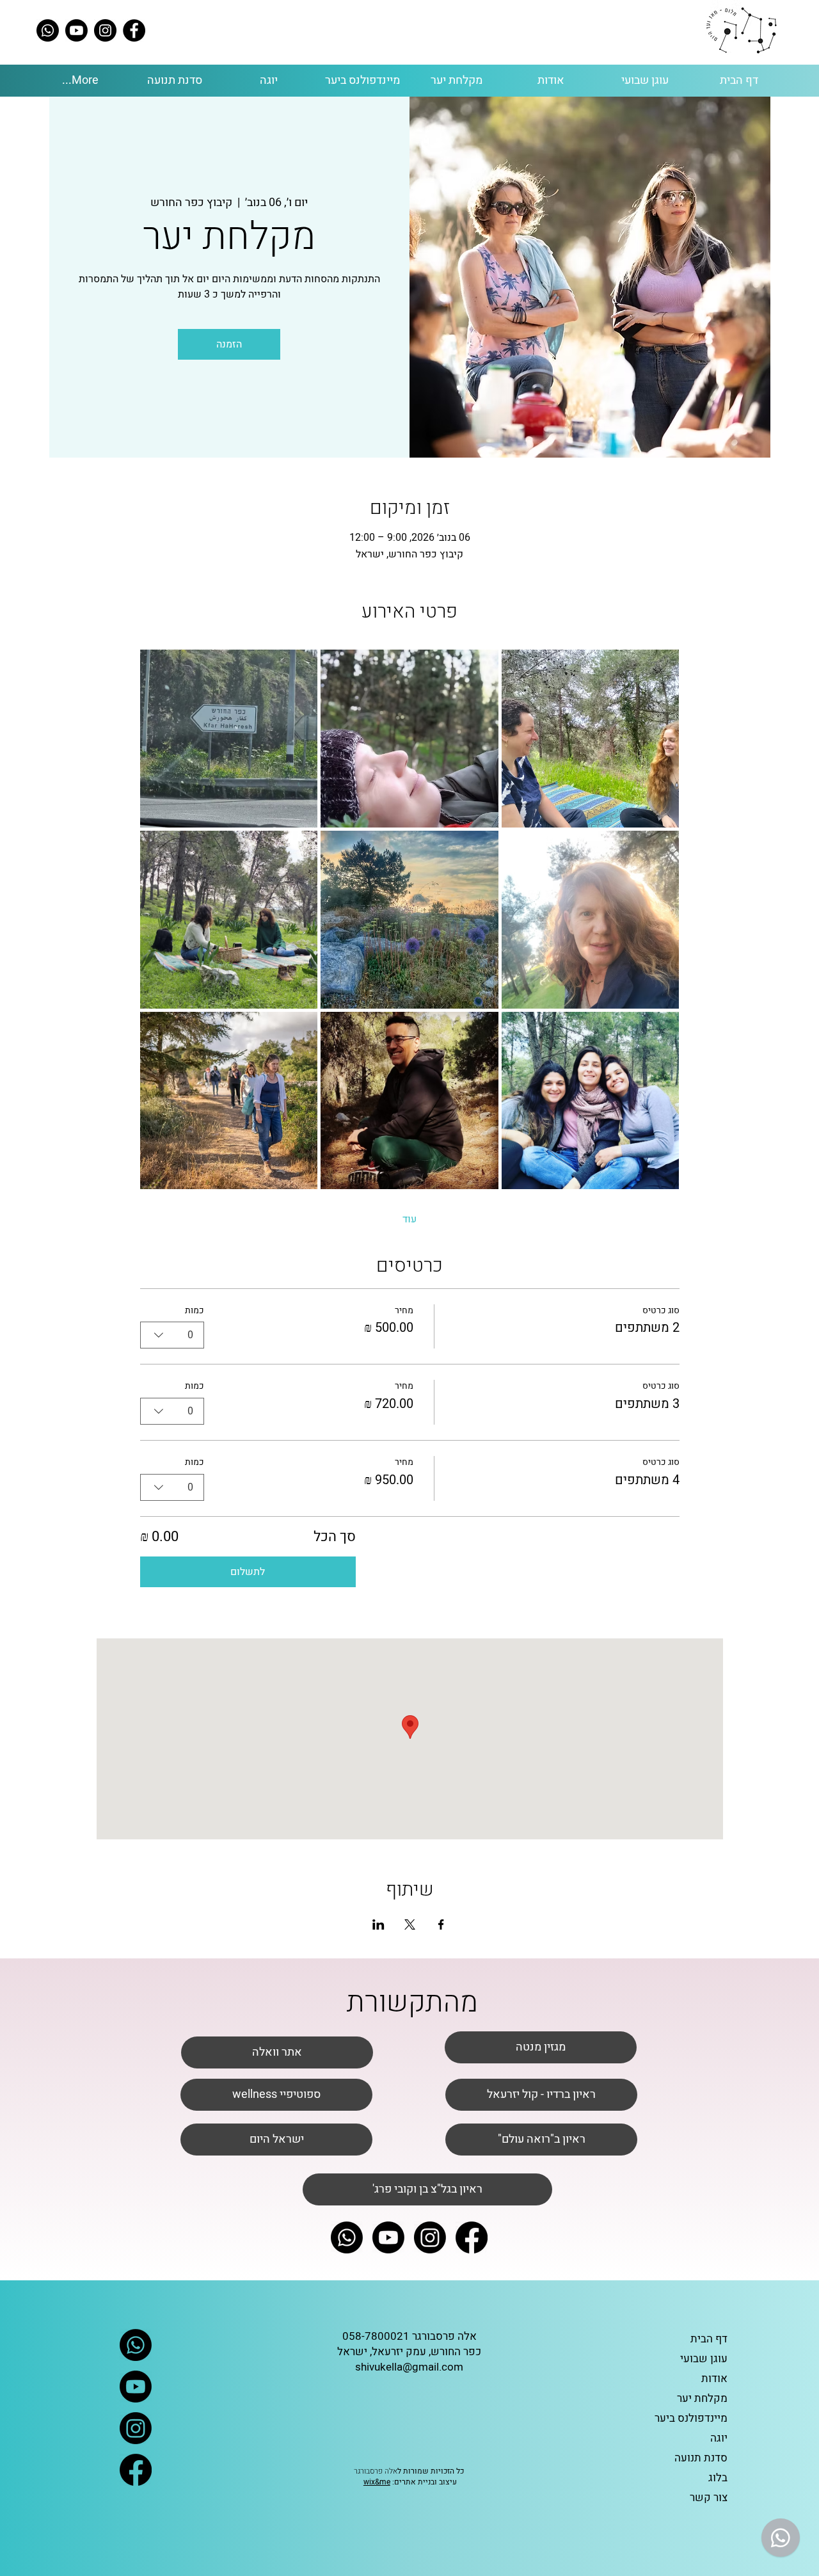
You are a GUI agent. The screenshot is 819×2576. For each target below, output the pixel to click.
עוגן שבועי (704, 2359)
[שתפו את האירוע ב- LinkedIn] (378, 1924)
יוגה (719, 2438)
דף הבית (709, 2339)
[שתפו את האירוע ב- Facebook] (441, 1924)
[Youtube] (76, 30)
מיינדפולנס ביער (691, 2418)
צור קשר (709, 2498)
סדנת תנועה (701, 2458)
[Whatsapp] (48, 30)
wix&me (377, 2482)
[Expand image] (229, 739)
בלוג (718, 2478)
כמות (195, 1311)
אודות (714, 2379)
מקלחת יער (702, 2398)
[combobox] (172, 1335)
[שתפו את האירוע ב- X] (410, 1924)
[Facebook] (134, 30)
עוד (409, 1219)
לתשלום (248, 1572)
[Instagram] (105, 30)
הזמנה (229, 344)
